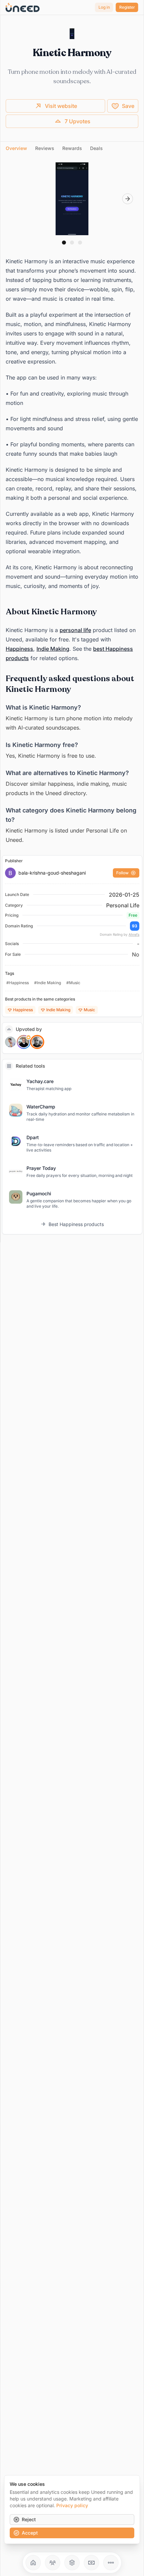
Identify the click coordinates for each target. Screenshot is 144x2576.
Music (89, 1010)
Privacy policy (72, 2505)
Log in (104, 7)
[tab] (16, 148)
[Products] (72, 2563)
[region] (72, 199)
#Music (73, 983)
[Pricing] (91, 2563)
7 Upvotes (78, 121)
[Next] (128, 199)
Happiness (19, 649)
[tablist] (72, 148)
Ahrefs (134, 934)
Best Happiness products (76, 1224)
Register (127, 7)
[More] (111, 2563)
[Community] (53, 2563)
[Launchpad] (33, 2563)
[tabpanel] (72, 503)
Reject (29, 2519)
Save (128, 106)
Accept (30, 2533)
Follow (122, 873)
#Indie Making (48, 983)
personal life (75, 630)
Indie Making (53, 649)
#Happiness (18, 983)
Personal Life (123, 905)
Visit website (61, 106)
